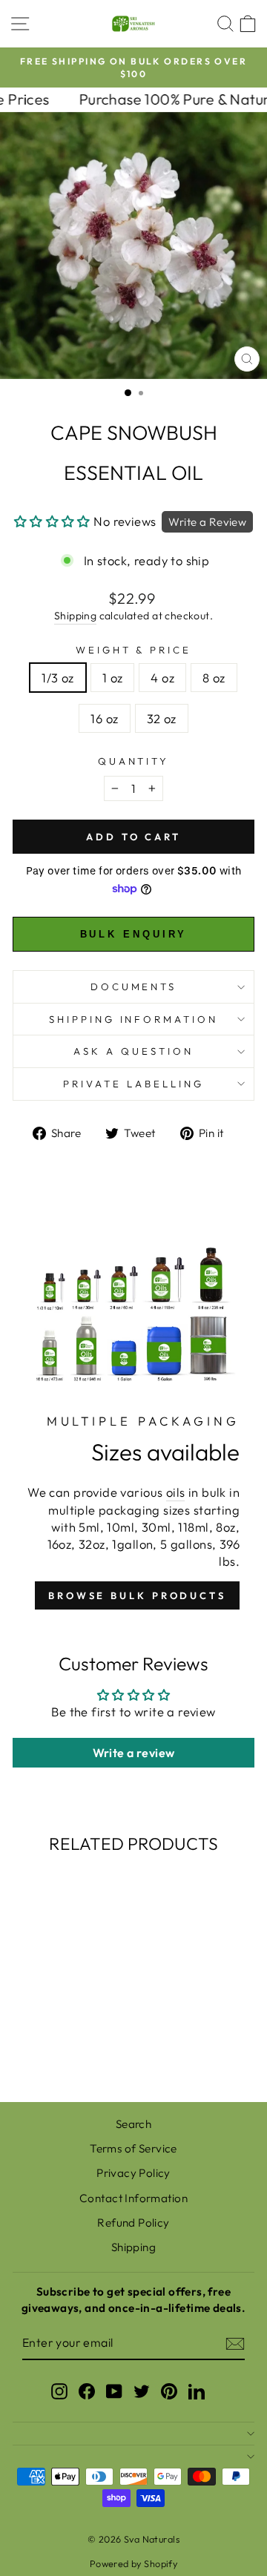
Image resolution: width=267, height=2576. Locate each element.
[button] (52, 521)
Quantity (134, 761)
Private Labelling (133, 1084)
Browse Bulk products (137, 1595)
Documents (134, 986)
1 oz (113, 678)
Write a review (134, 1753)
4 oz (162, 678)
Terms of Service (133, 2148)
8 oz (214, 678)
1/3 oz (57, 678)
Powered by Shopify (133, 2563)
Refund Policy (133, 2223)
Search (133, 2124)
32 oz (162, 718)
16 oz (104, 718)
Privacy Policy (133, 2173)
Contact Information (133, 2198)
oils (176, 1492)
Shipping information (134, 1019)
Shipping (75, 616)
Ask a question (133, 1051)
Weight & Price (134, 650)
